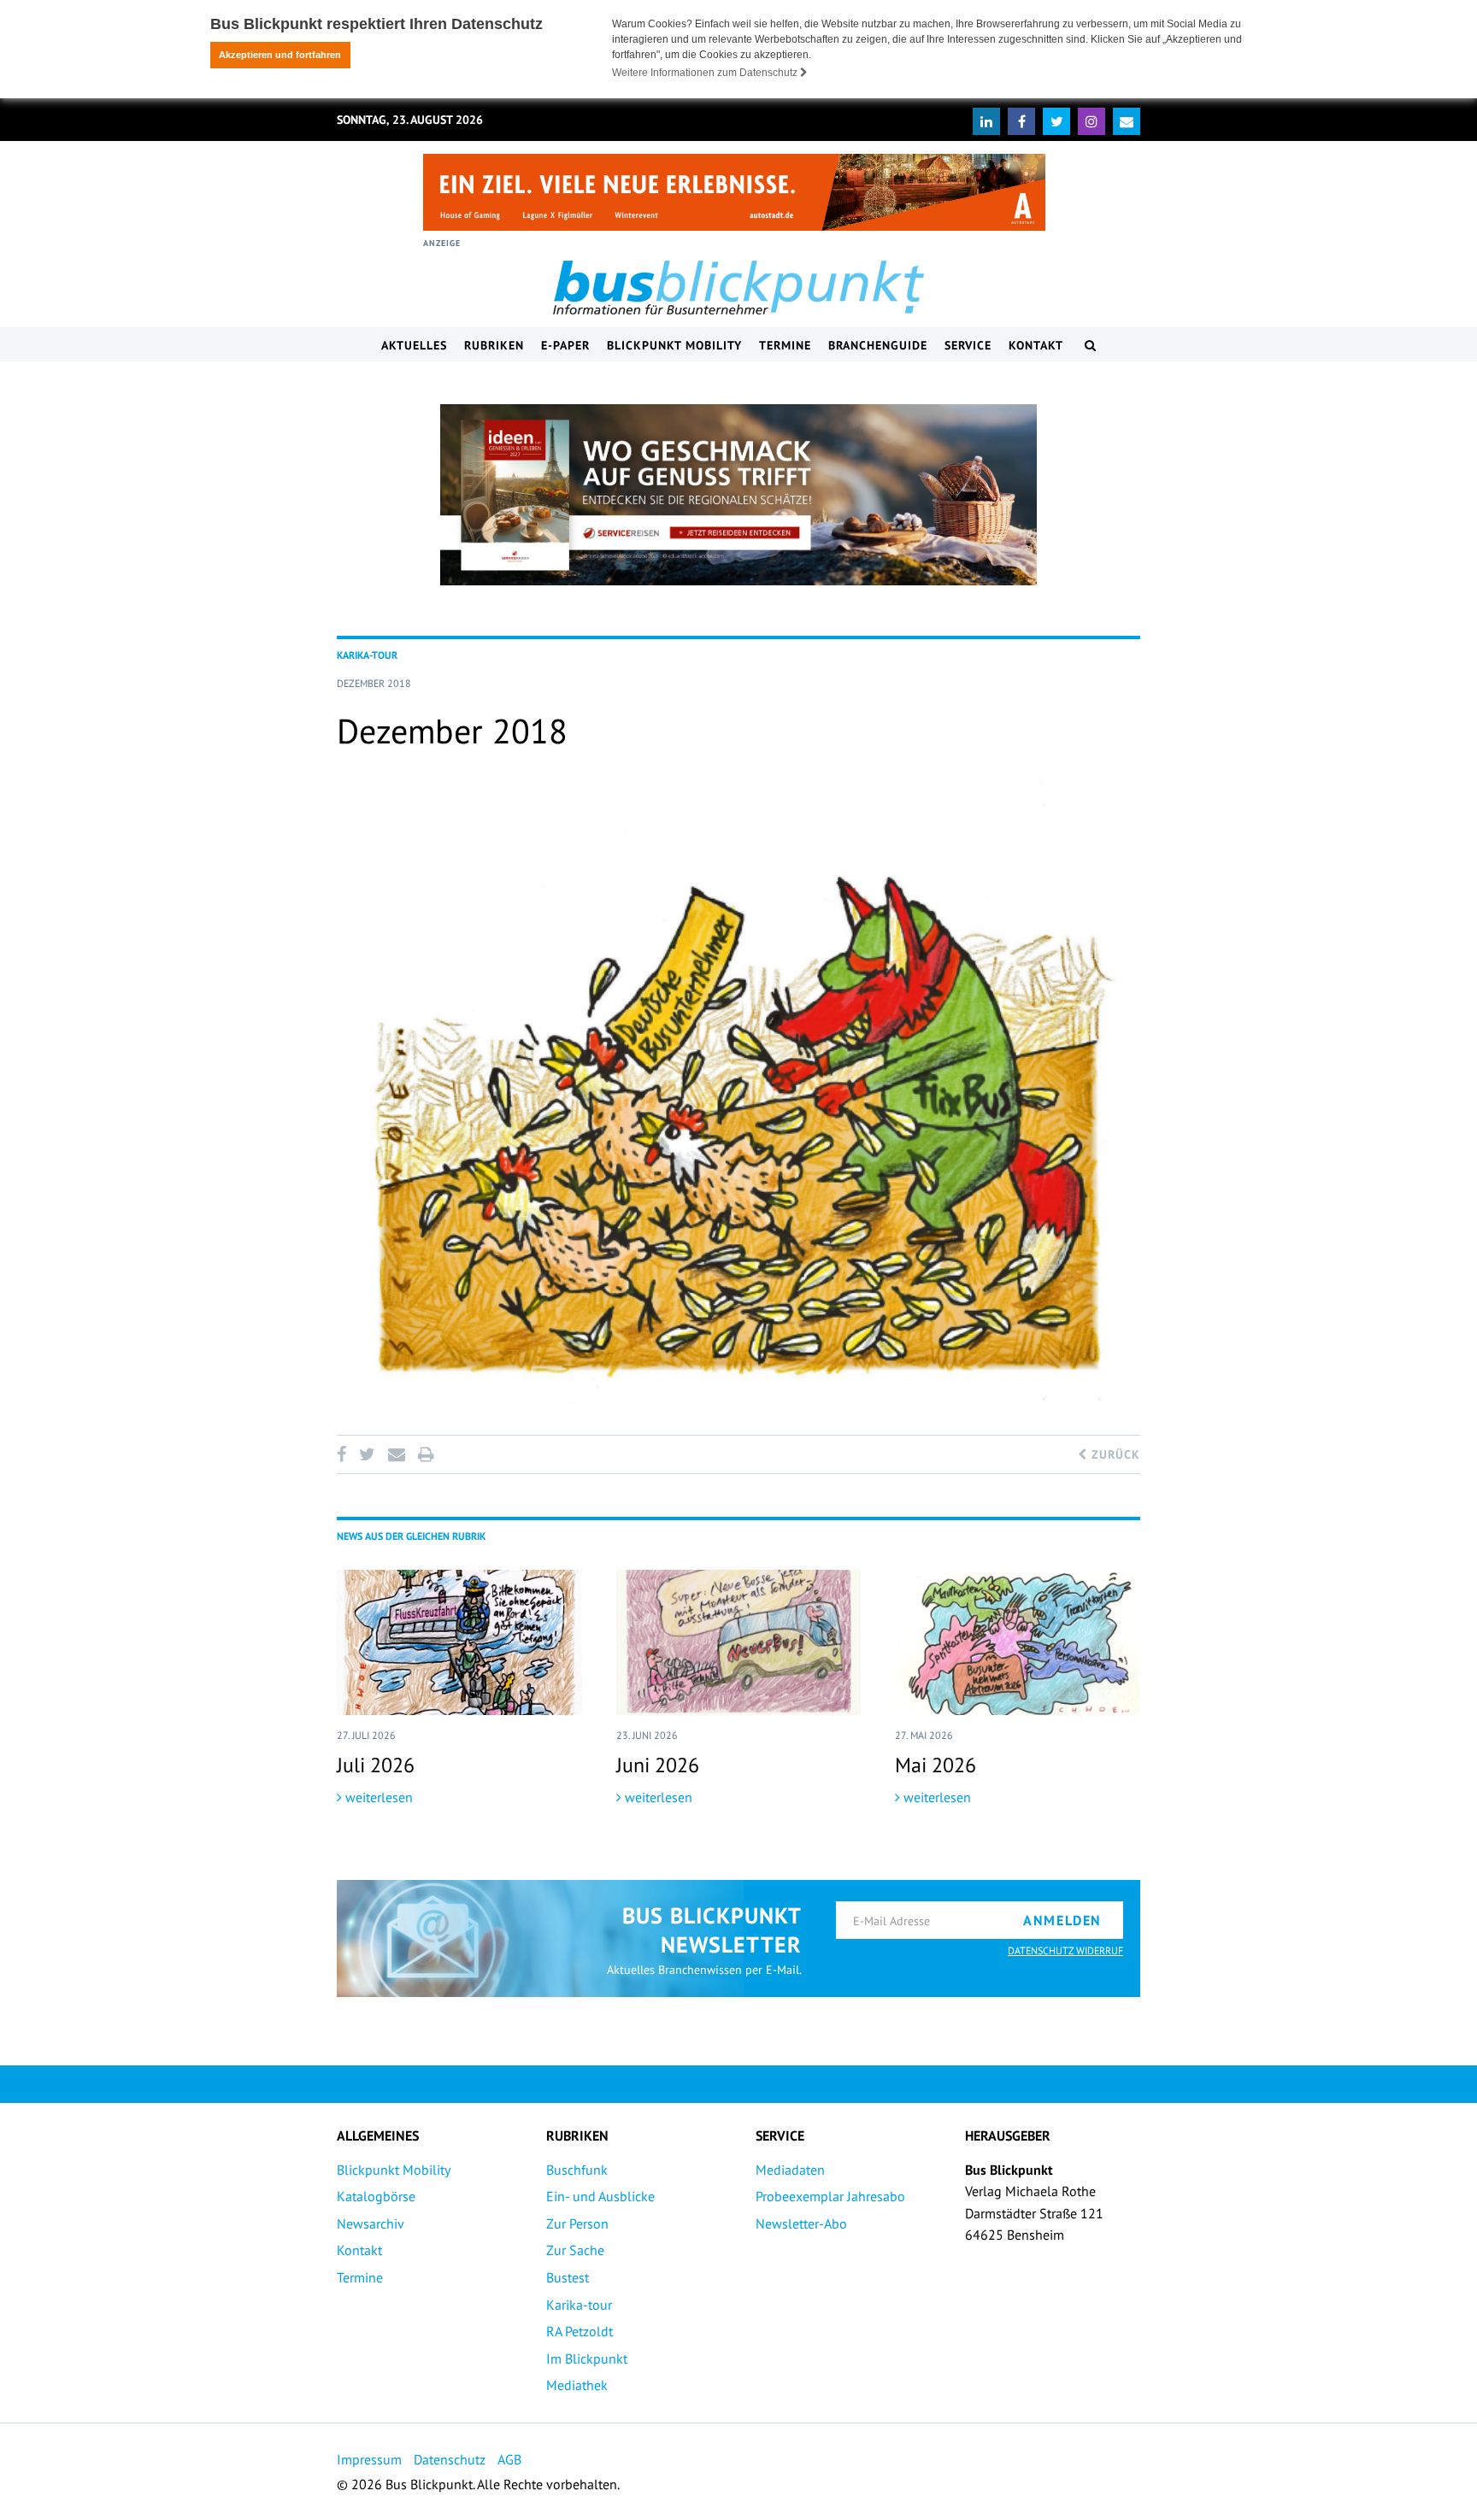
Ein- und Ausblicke (600, 2196)
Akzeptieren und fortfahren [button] (280, 55)
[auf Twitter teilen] (367, 1454)
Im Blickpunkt (587, 2358)
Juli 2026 (376, 1765)
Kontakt (1036, 345)
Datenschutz (450, 2459)
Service (968, 345)
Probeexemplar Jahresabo (830, 2196)
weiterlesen (377, 1797)
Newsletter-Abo (801, 2223)
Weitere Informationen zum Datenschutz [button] (706, 73)
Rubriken (494, 345)
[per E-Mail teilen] (396, 1454)
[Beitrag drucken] (426, 1454)
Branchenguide (878, 345)
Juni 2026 (658, 1765)
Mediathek (577, 2385)
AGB (509, 2459)
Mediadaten (790, 2170)
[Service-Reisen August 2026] (738, 495)
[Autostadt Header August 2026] (734, 192)
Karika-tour (579, 2305)
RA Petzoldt (580, 2331)
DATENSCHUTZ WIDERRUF (1065, 1950)
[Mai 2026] (1018, 1642)
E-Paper (565, 345)
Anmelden (1062, 1920)
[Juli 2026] (459, 1642)
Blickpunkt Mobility (674, 345)
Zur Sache (575, 2250)
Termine (785, 345)
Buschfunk (577, 2170)
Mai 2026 (936, 1765)
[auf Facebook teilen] (344, 1454)
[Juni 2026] (739, 1642)
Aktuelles (414, 345)
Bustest (568, 2277)
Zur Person (577, 2223)
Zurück (1114, 1454)
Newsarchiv (371, 2223)
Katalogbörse (376, 2196)
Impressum (369, 2459)
